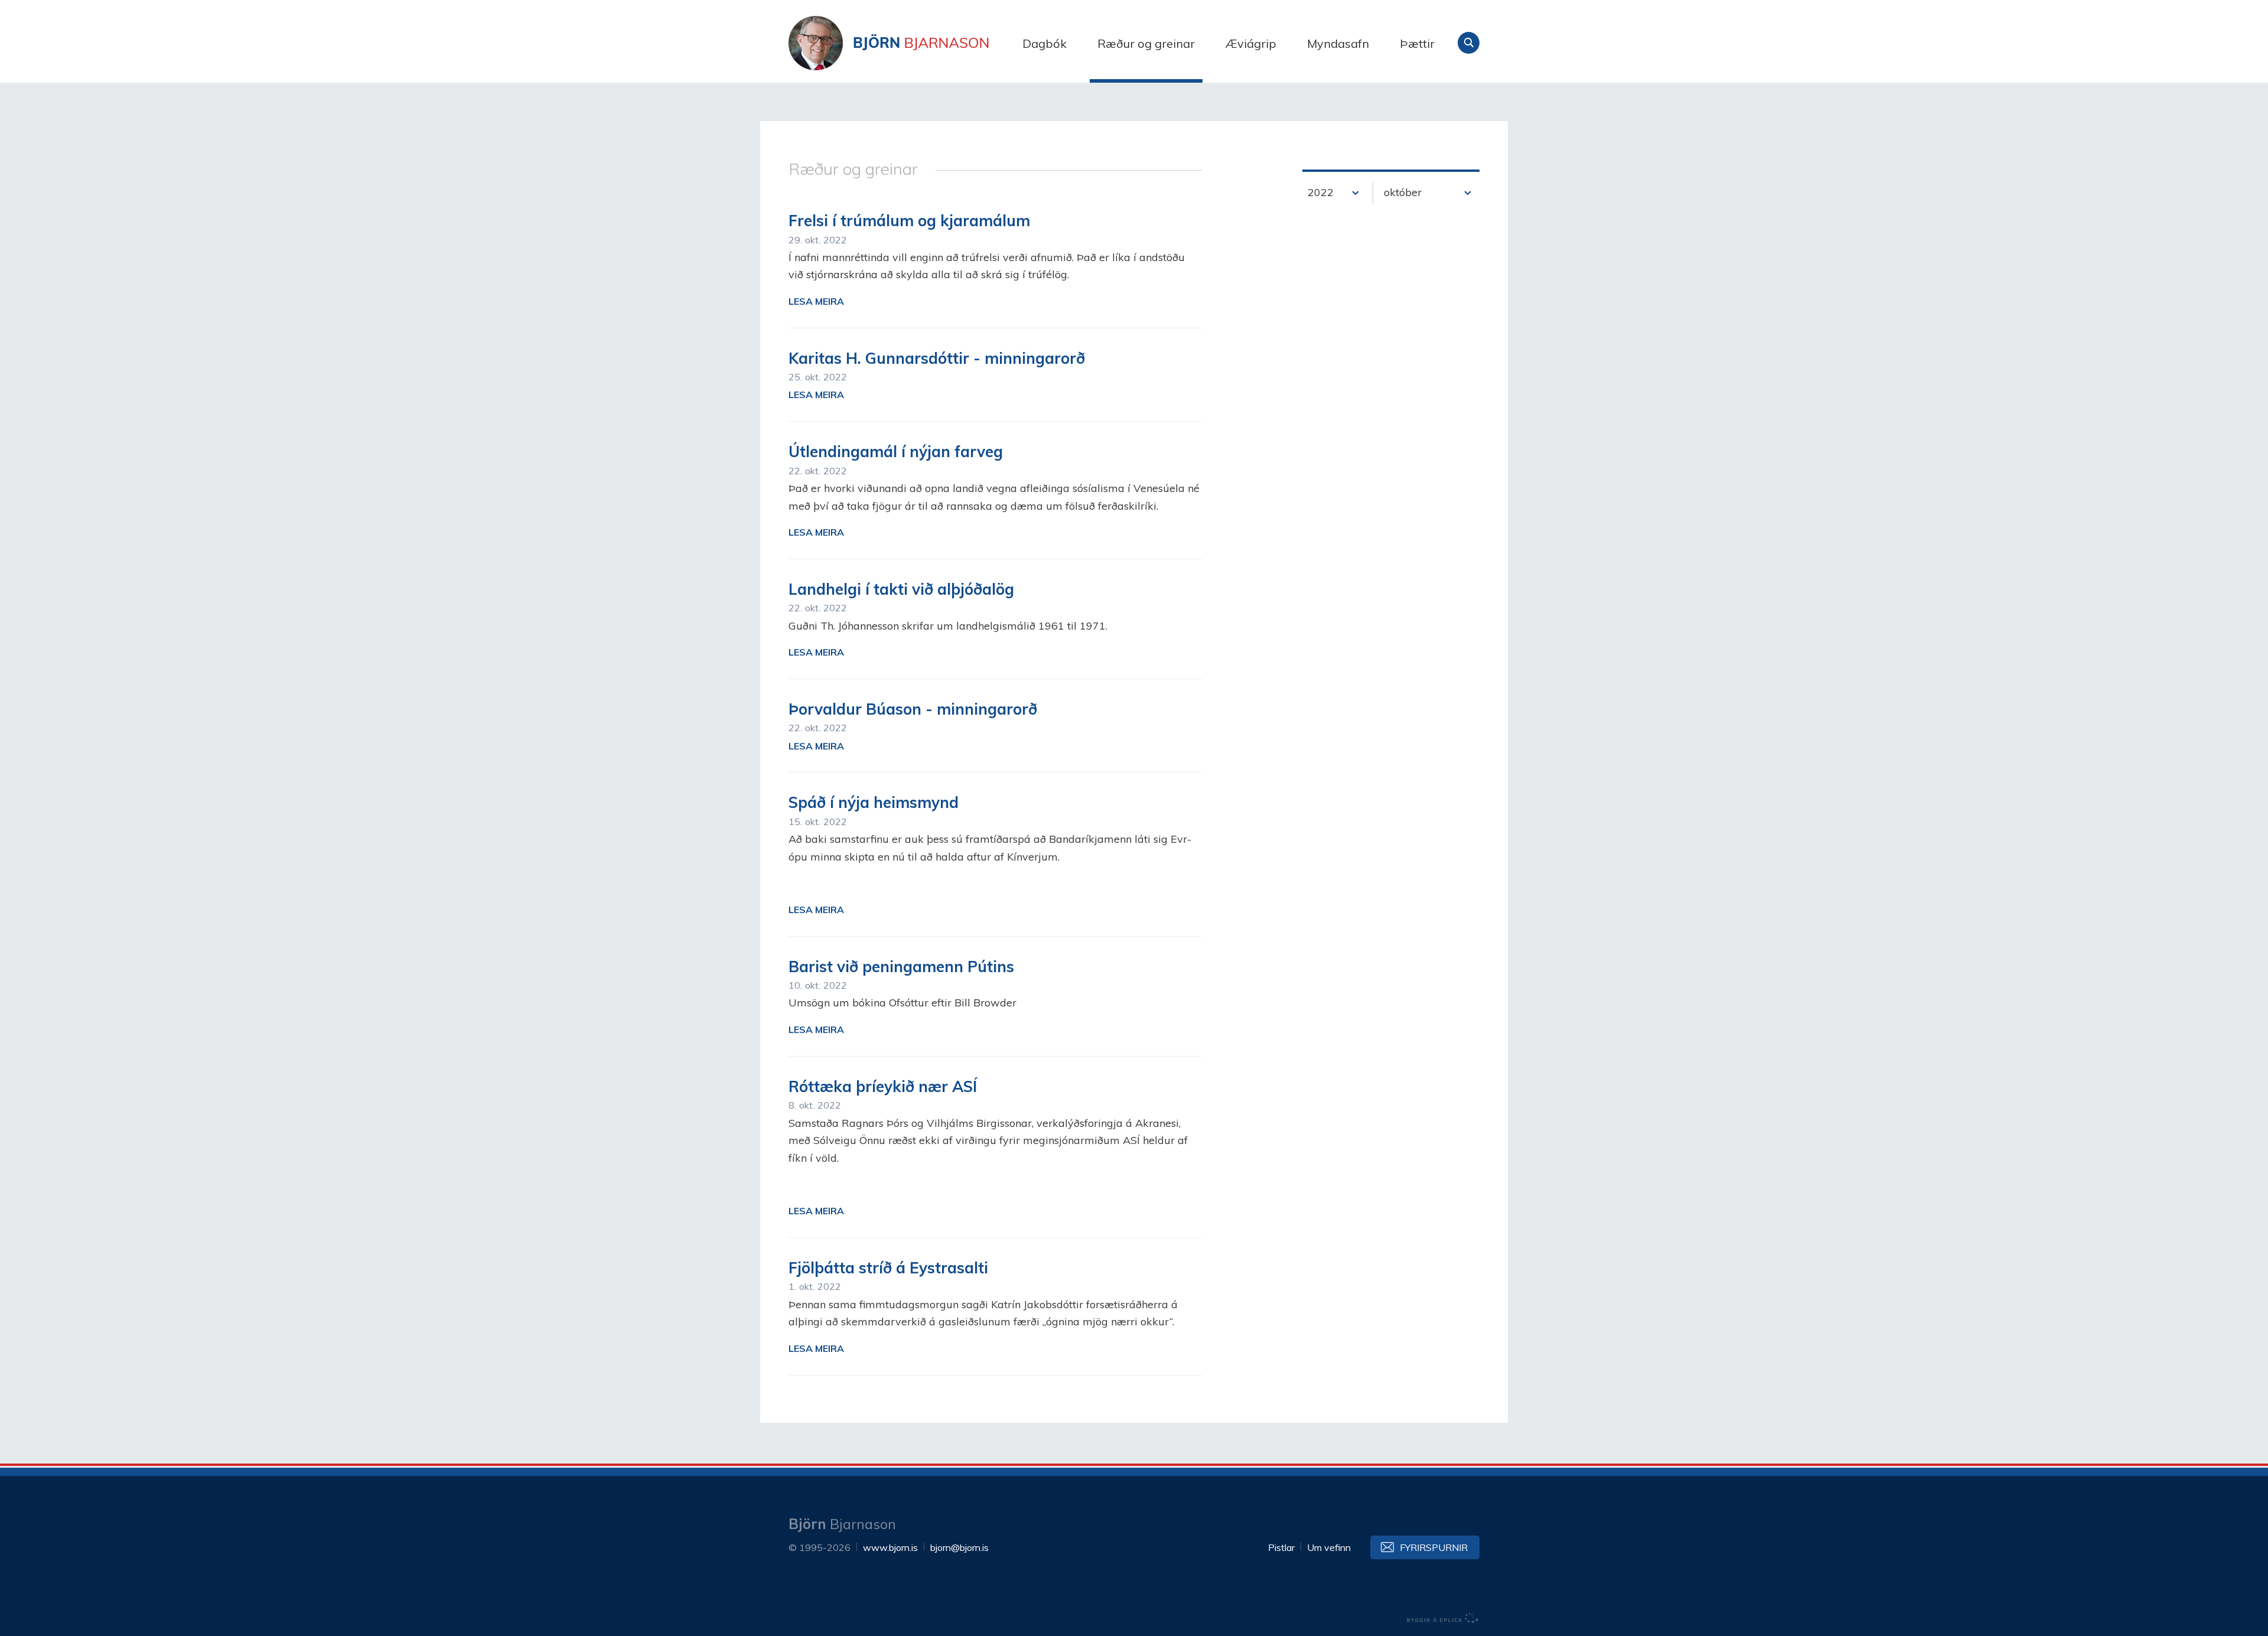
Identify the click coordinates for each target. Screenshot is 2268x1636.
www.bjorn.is (890, 1547)
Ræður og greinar (1146, 43)
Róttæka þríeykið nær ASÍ (883, 1086)
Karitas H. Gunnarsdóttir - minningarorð (937, 358)
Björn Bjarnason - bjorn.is (907, 43)
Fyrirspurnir (1434, 1547)
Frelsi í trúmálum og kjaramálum (909, 221)
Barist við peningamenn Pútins (901, 967)
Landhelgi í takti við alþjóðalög (901, 589)
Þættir (1417, 43)
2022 (1321, 192)
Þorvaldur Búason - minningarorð (913, 709)
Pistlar (1281, 1547)
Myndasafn (1338, 43)
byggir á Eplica (1443, 1618)
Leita (1469, 43)
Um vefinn (1329, 1547)
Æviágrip (1251, 43)
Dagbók (1045, 43)
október (1403, 192)
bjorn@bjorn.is (959, 1547)
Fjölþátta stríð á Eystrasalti (888, 1268)
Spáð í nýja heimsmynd (874, 802)
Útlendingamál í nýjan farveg (896, 452)
